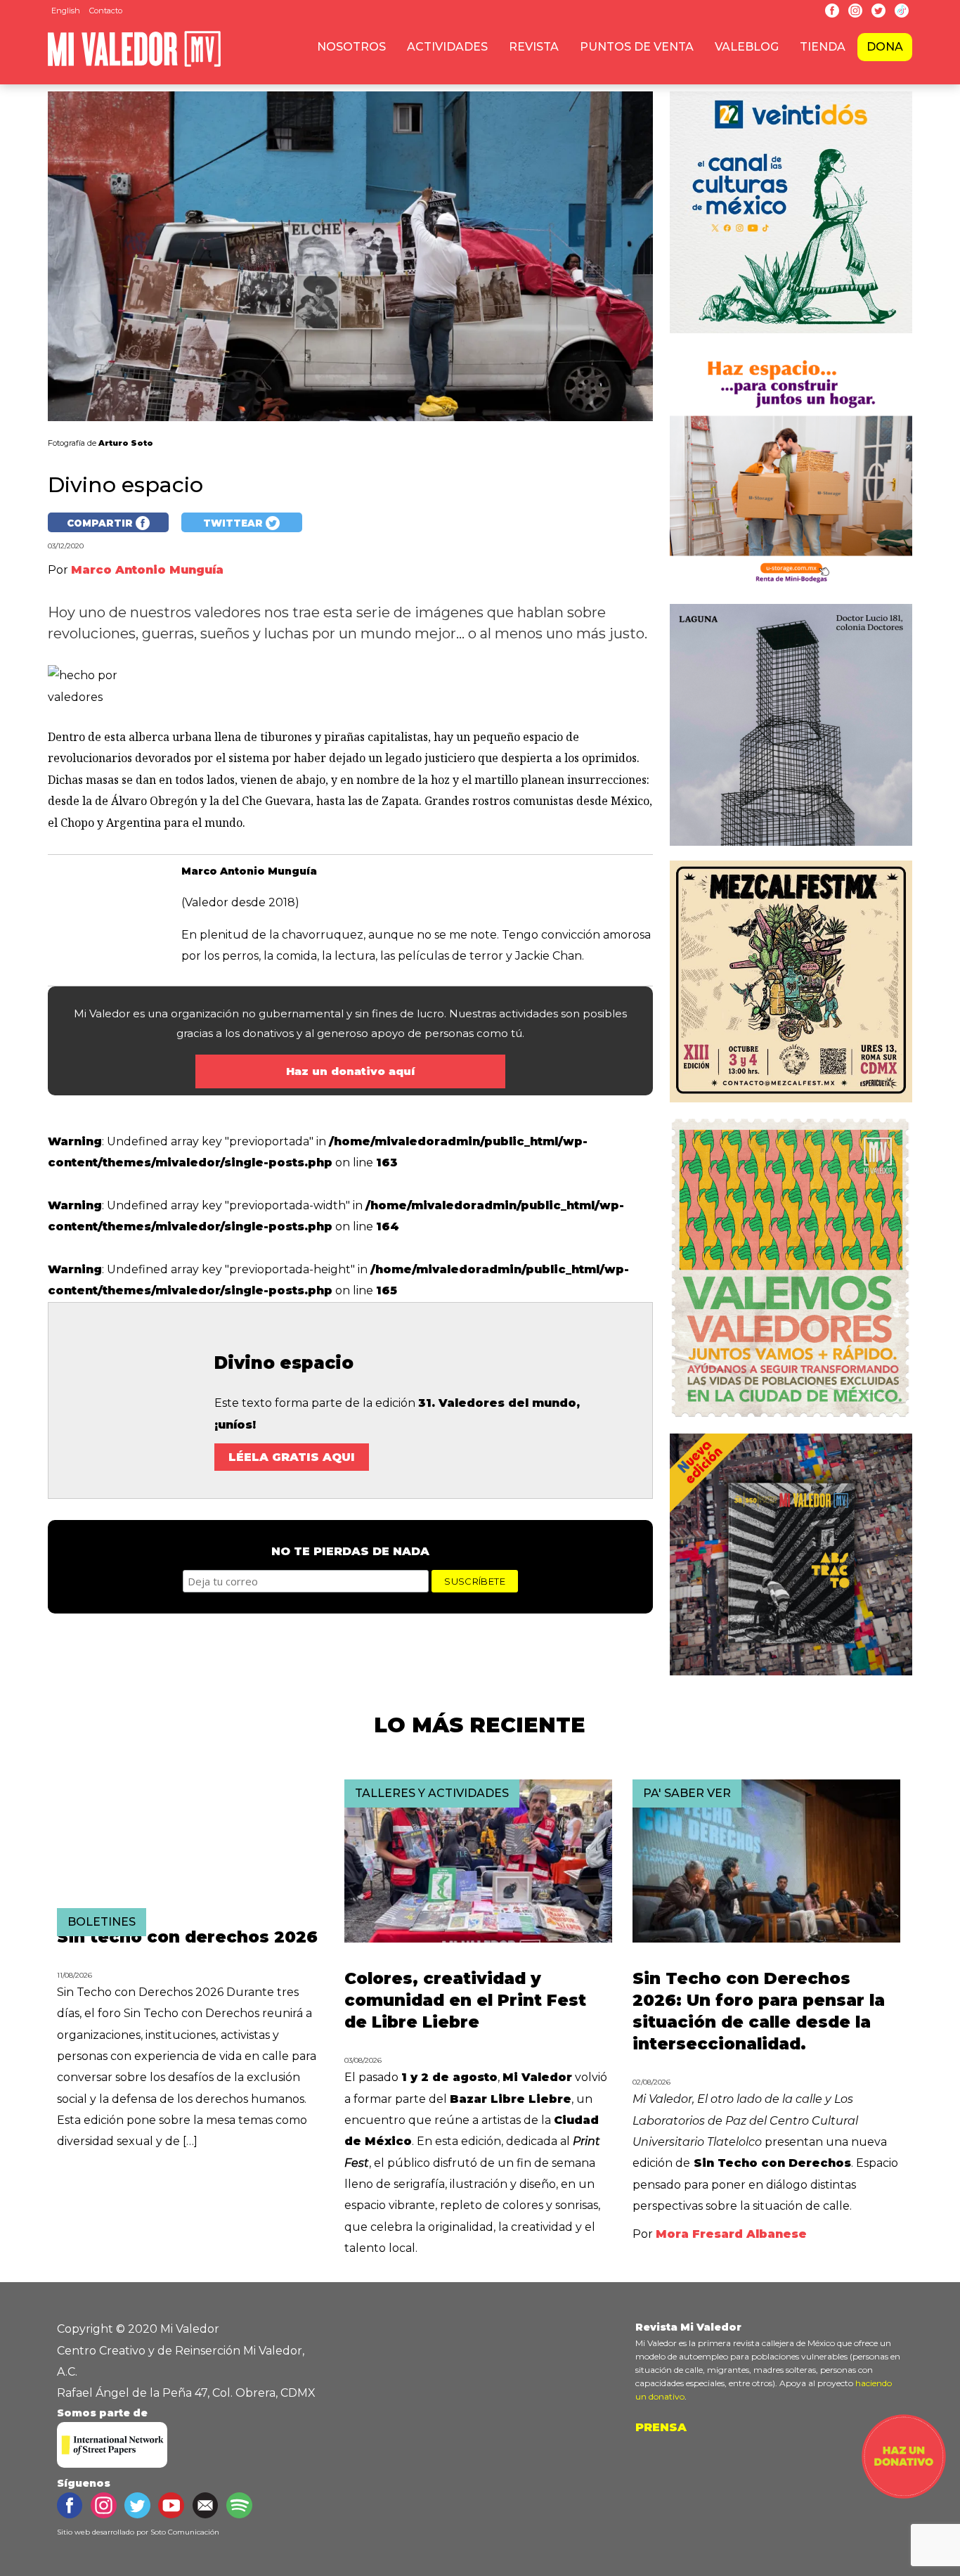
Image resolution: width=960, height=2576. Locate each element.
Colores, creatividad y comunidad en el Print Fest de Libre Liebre (465, 2000)
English (66, 11)
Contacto (106, 11)
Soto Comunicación (185, 2532)
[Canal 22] (791, 336)
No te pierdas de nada (350, 1551)
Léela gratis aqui (292, 1457)
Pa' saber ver (687, 1793)
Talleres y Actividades (432, 1793)
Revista (534, 47)
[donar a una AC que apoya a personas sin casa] (904, 2495)
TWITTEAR (234, 523)
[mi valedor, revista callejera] (134, 64)
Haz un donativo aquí (350, 1071)
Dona (885, 47)
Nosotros (351, 47)
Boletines (102, 1922)
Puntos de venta (637, 47)
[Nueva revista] (791, 1106)
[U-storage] (791, 593)
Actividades (447, 47)
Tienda (823, 47)
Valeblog (747, 47)
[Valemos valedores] (791, 1423)
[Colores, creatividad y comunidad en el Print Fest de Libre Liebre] (478, 1939)
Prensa (661, 2427)
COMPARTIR (101, 523)
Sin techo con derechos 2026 (187, 1937)
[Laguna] (791, 849)
